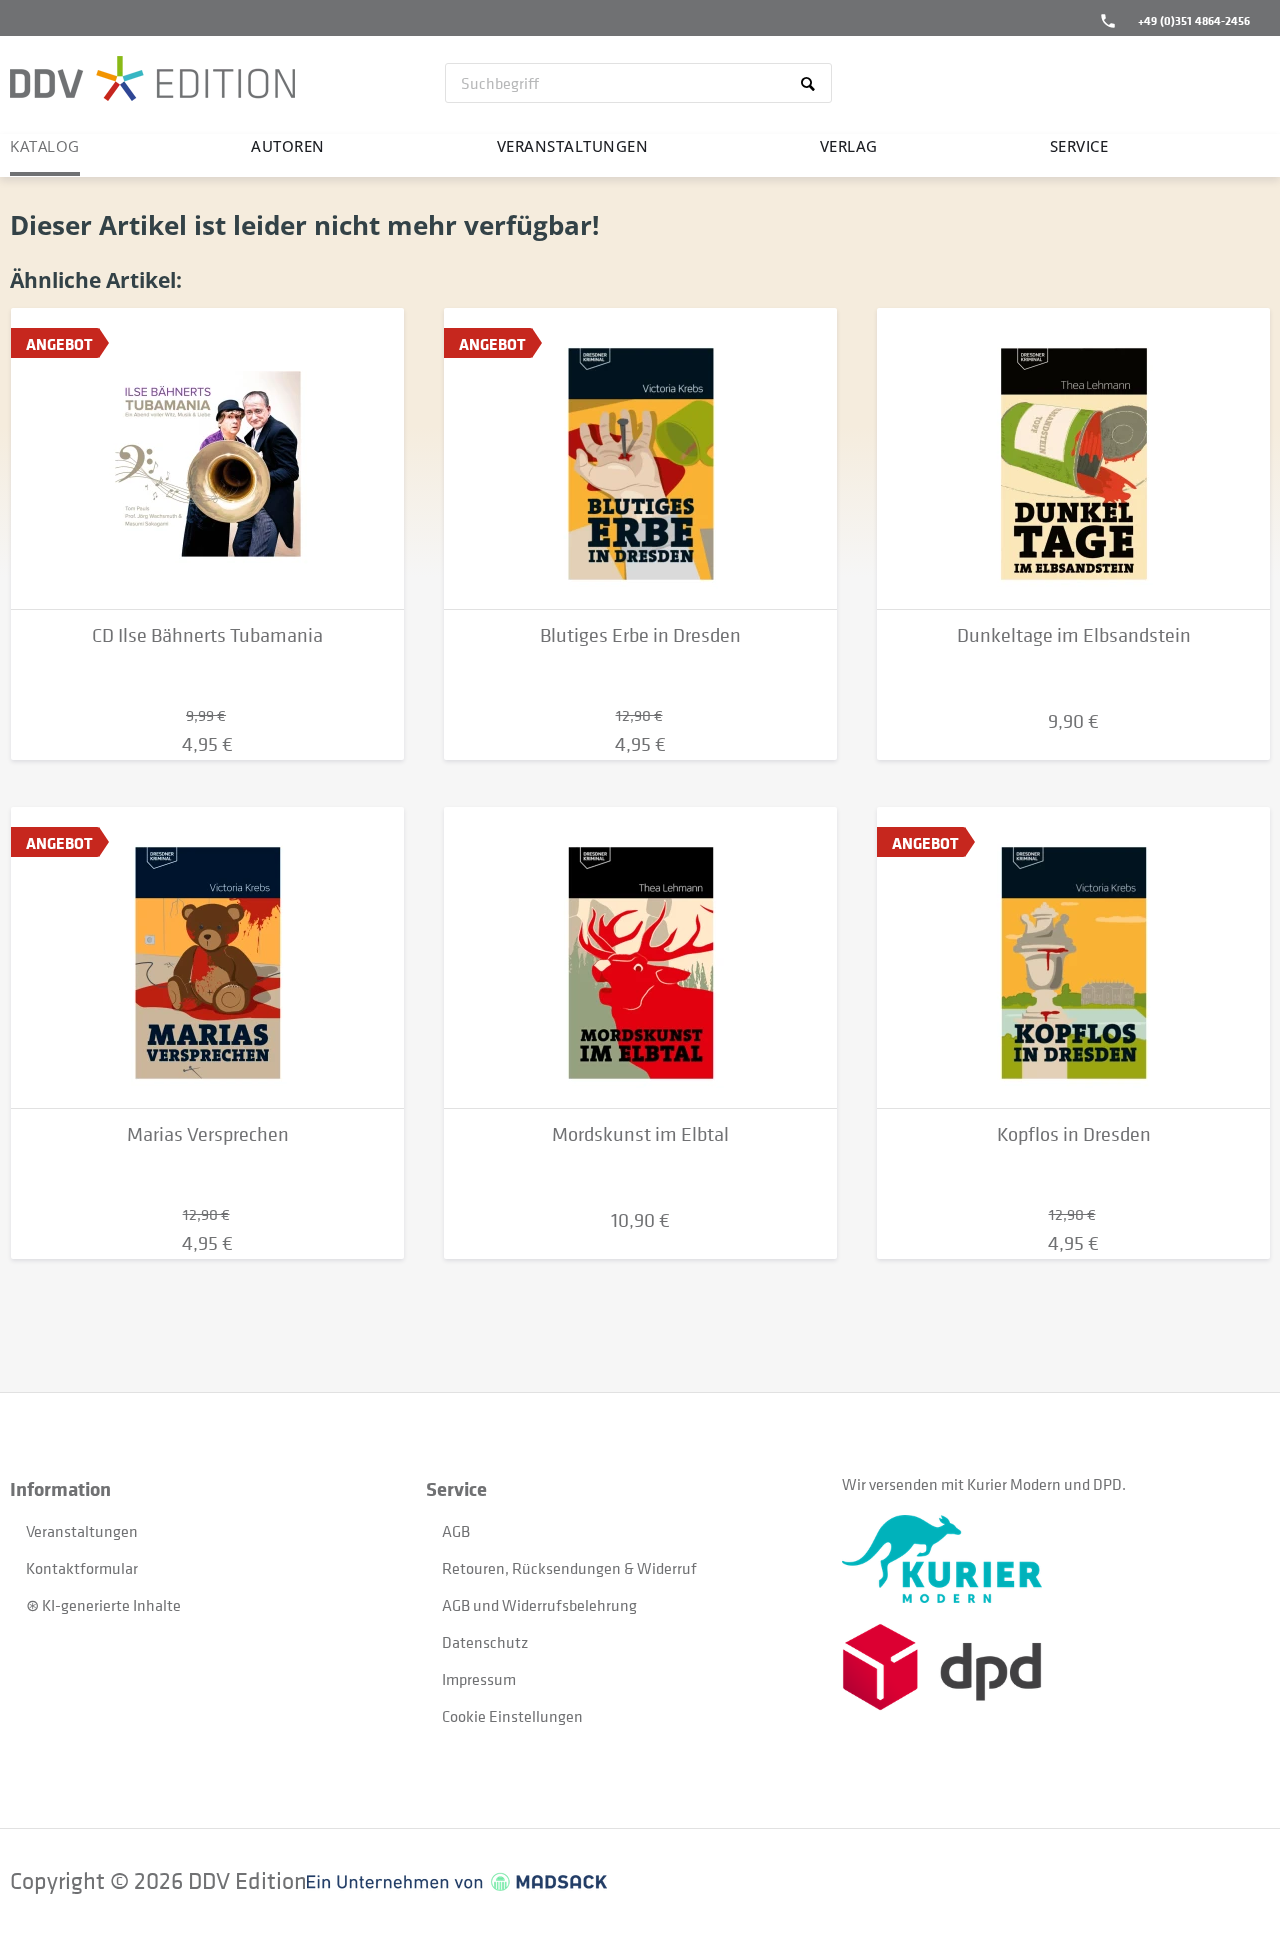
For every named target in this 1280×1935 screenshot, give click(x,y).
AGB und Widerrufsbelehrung (539, 1605)
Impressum (479, 1679)
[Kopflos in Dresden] (1073, 958)
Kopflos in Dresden (1074, 1134)
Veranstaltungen (82, 1531)
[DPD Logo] (1050, 1667)
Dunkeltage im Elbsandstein (1074, 635)
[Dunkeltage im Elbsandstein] (1073, 459)
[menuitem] (638, 83)
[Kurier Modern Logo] (1050, 1559)
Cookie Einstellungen (512, 1716)
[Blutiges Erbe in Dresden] (640, 459)
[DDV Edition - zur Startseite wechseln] (152, 81)
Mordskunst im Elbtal (640, 1134)
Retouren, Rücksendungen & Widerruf (569, 1568)
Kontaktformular (82, 1568)
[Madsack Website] (457, 1882)
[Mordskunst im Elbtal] (640, 958)
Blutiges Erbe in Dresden (640, 635)
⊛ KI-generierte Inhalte (103, 1605)
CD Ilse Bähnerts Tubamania (207, 635)
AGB (456, 1531)
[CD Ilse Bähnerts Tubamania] (207, 459)
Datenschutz (485, 1642)
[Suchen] (811, 83)
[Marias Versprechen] (207, 958)
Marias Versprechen (208, 1134)
